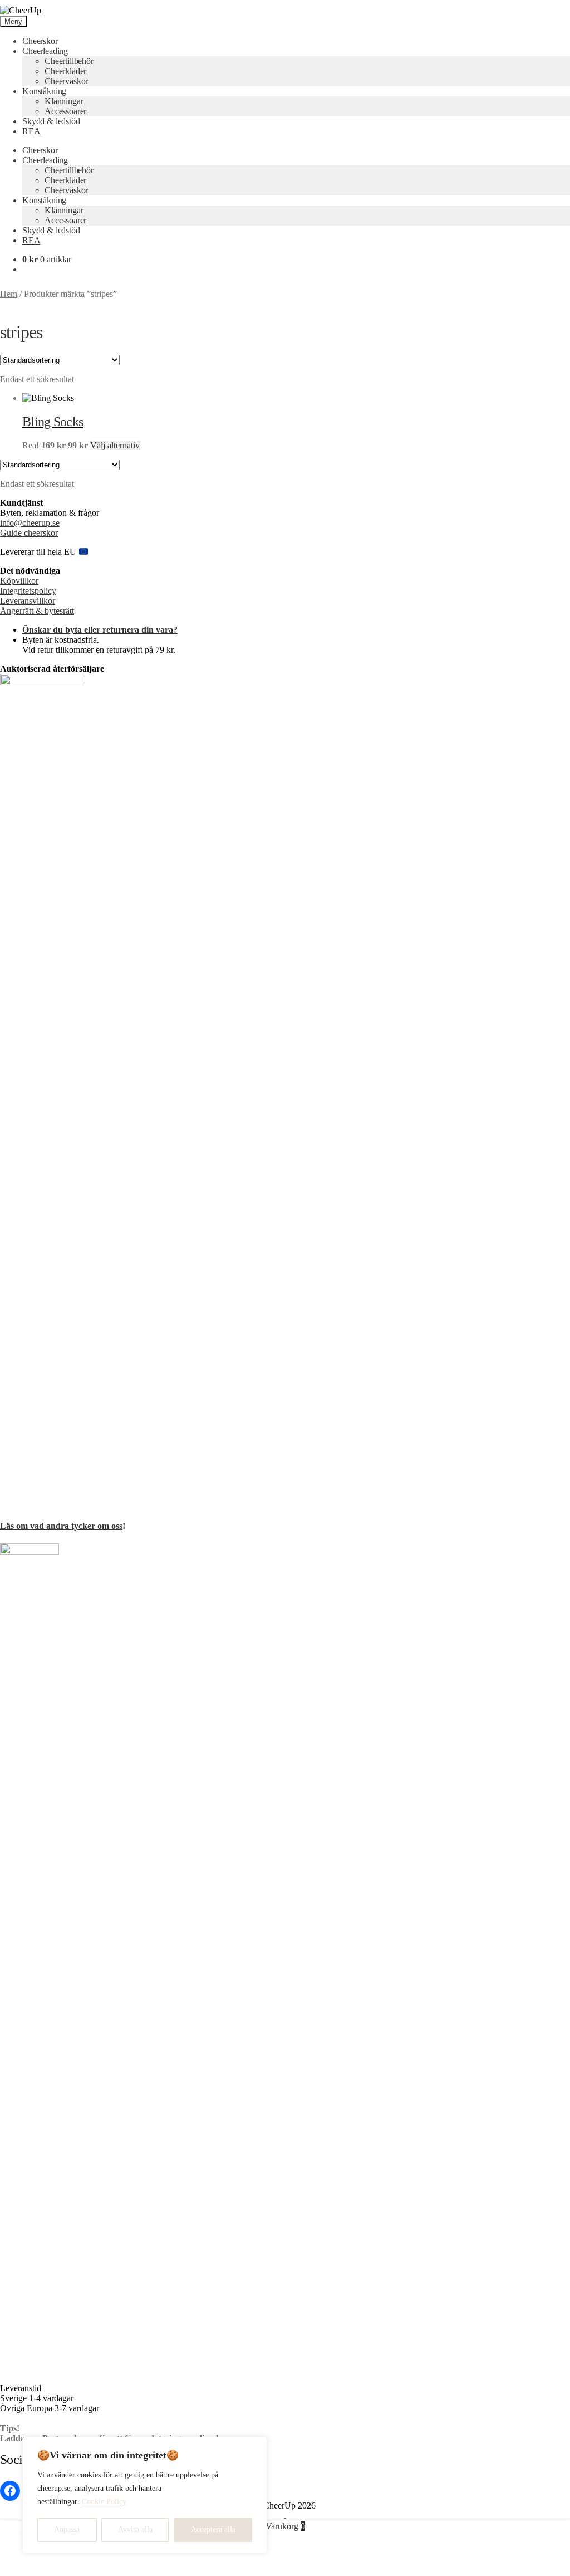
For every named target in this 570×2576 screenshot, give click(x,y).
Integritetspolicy (28, 591)
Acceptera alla (213, 2529)
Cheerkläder (65, 71)
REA (31, 131)
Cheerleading (45, 51)
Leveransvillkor (28, 601)
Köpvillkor (19, 581)
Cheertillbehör (69, 61)
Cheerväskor (66, 81)
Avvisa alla (135, 2529)
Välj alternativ (115, 445)
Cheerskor (40, 41)
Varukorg (285, 2526)
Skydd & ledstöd (51, 121)
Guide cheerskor (29, 533)
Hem (9, 294)
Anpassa (67, 2529)
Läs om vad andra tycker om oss (61, 1526)
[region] (145, 2495)
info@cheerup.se (30, 523)
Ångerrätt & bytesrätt (37, 611)
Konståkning (44, 91)
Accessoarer (65, 111)
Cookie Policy (104, 2502)
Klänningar (64, 101)
